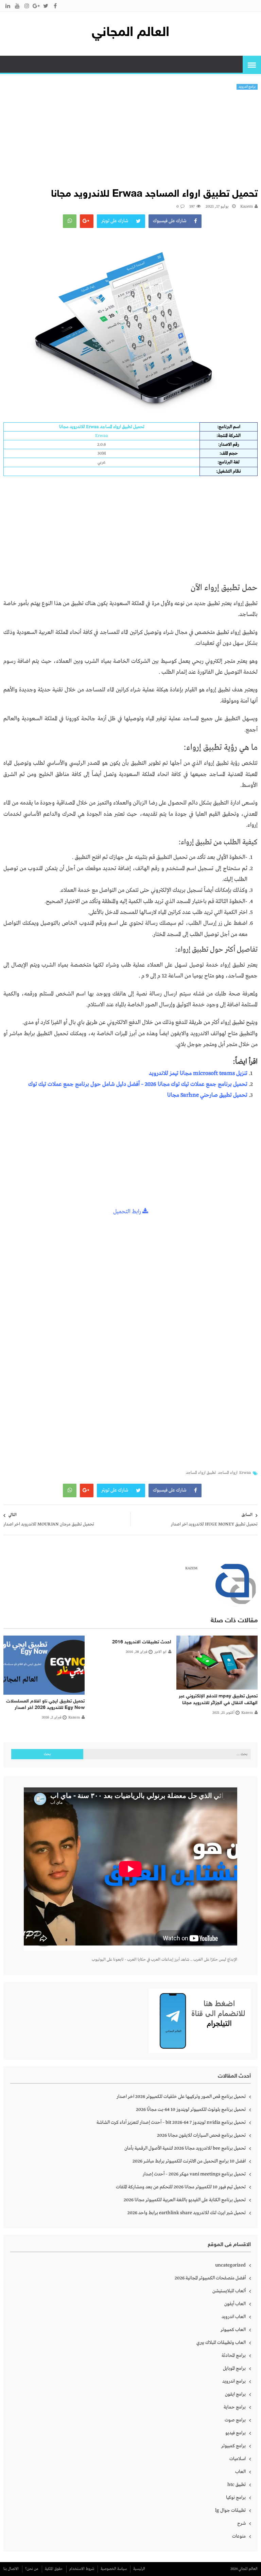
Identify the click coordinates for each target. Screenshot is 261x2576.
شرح (241, 2523)
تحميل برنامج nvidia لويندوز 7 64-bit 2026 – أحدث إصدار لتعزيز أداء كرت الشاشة (171, 2122)
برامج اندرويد (247, 87)
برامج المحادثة (234, 2356)
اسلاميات (238, 2459)
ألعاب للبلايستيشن (229, 2291)
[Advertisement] (130, 141)
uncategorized (230, 2265)
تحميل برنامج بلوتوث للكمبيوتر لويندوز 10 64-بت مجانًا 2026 (191, 2110)
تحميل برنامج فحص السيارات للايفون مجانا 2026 (201, 2135)
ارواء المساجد (228, 1473)
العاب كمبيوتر (233, 2330)
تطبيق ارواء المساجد (201, 1473)
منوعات (239, 2536)
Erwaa (245, 1473)
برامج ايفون (235, 2394)
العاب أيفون (235, 2304)
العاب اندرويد (234, 2317)
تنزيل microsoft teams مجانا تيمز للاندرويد (198, 1073)
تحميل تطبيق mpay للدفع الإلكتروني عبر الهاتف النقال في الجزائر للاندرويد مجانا (218, 1700)
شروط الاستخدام (82, 2569)
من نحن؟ (32, 2569)
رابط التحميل (128, 1212)
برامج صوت (235, 2420)
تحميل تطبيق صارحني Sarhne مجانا (207, 1095)
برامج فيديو (236, 2433)
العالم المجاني (130, 33)
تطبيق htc (237, 2485)
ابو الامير (160, 1652)
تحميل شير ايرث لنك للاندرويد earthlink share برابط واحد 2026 (187, 2213)
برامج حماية (235, 2407)
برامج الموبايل (234, 2368)
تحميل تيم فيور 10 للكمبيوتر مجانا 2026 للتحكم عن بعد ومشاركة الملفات (181, 2187)
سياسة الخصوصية (114, 2569)
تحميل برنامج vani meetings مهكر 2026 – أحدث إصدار (194, 2174)
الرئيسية (139, 2569)
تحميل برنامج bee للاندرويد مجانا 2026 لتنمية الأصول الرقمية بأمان (185, 2148)
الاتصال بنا (11, 2569)
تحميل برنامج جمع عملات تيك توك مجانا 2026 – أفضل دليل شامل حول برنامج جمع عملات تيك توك (138, 1084)
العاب (240, 2472)
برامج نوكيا (236, 2498)
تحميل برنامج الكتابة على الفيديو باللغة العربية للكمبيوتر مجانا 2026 (185, 2200)
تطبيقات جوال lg (230, 2510)
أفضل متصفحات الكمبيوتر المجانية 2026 (210, 2278)
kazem (247, 207)
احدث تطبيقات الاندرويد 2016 (142, 1642)
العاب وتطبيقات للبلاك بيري (221, 2343)
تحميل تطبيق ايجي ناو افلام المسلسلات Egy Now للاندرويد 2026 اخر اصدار (45, 1705)
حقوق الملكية (54, 2569)
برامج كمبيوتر (233, 2446)
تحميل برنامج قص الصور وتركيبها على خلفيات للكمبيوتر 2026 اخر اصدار (181, 2097)
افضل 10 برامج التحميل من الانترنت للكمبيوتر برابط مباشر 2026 (189, 2161)
